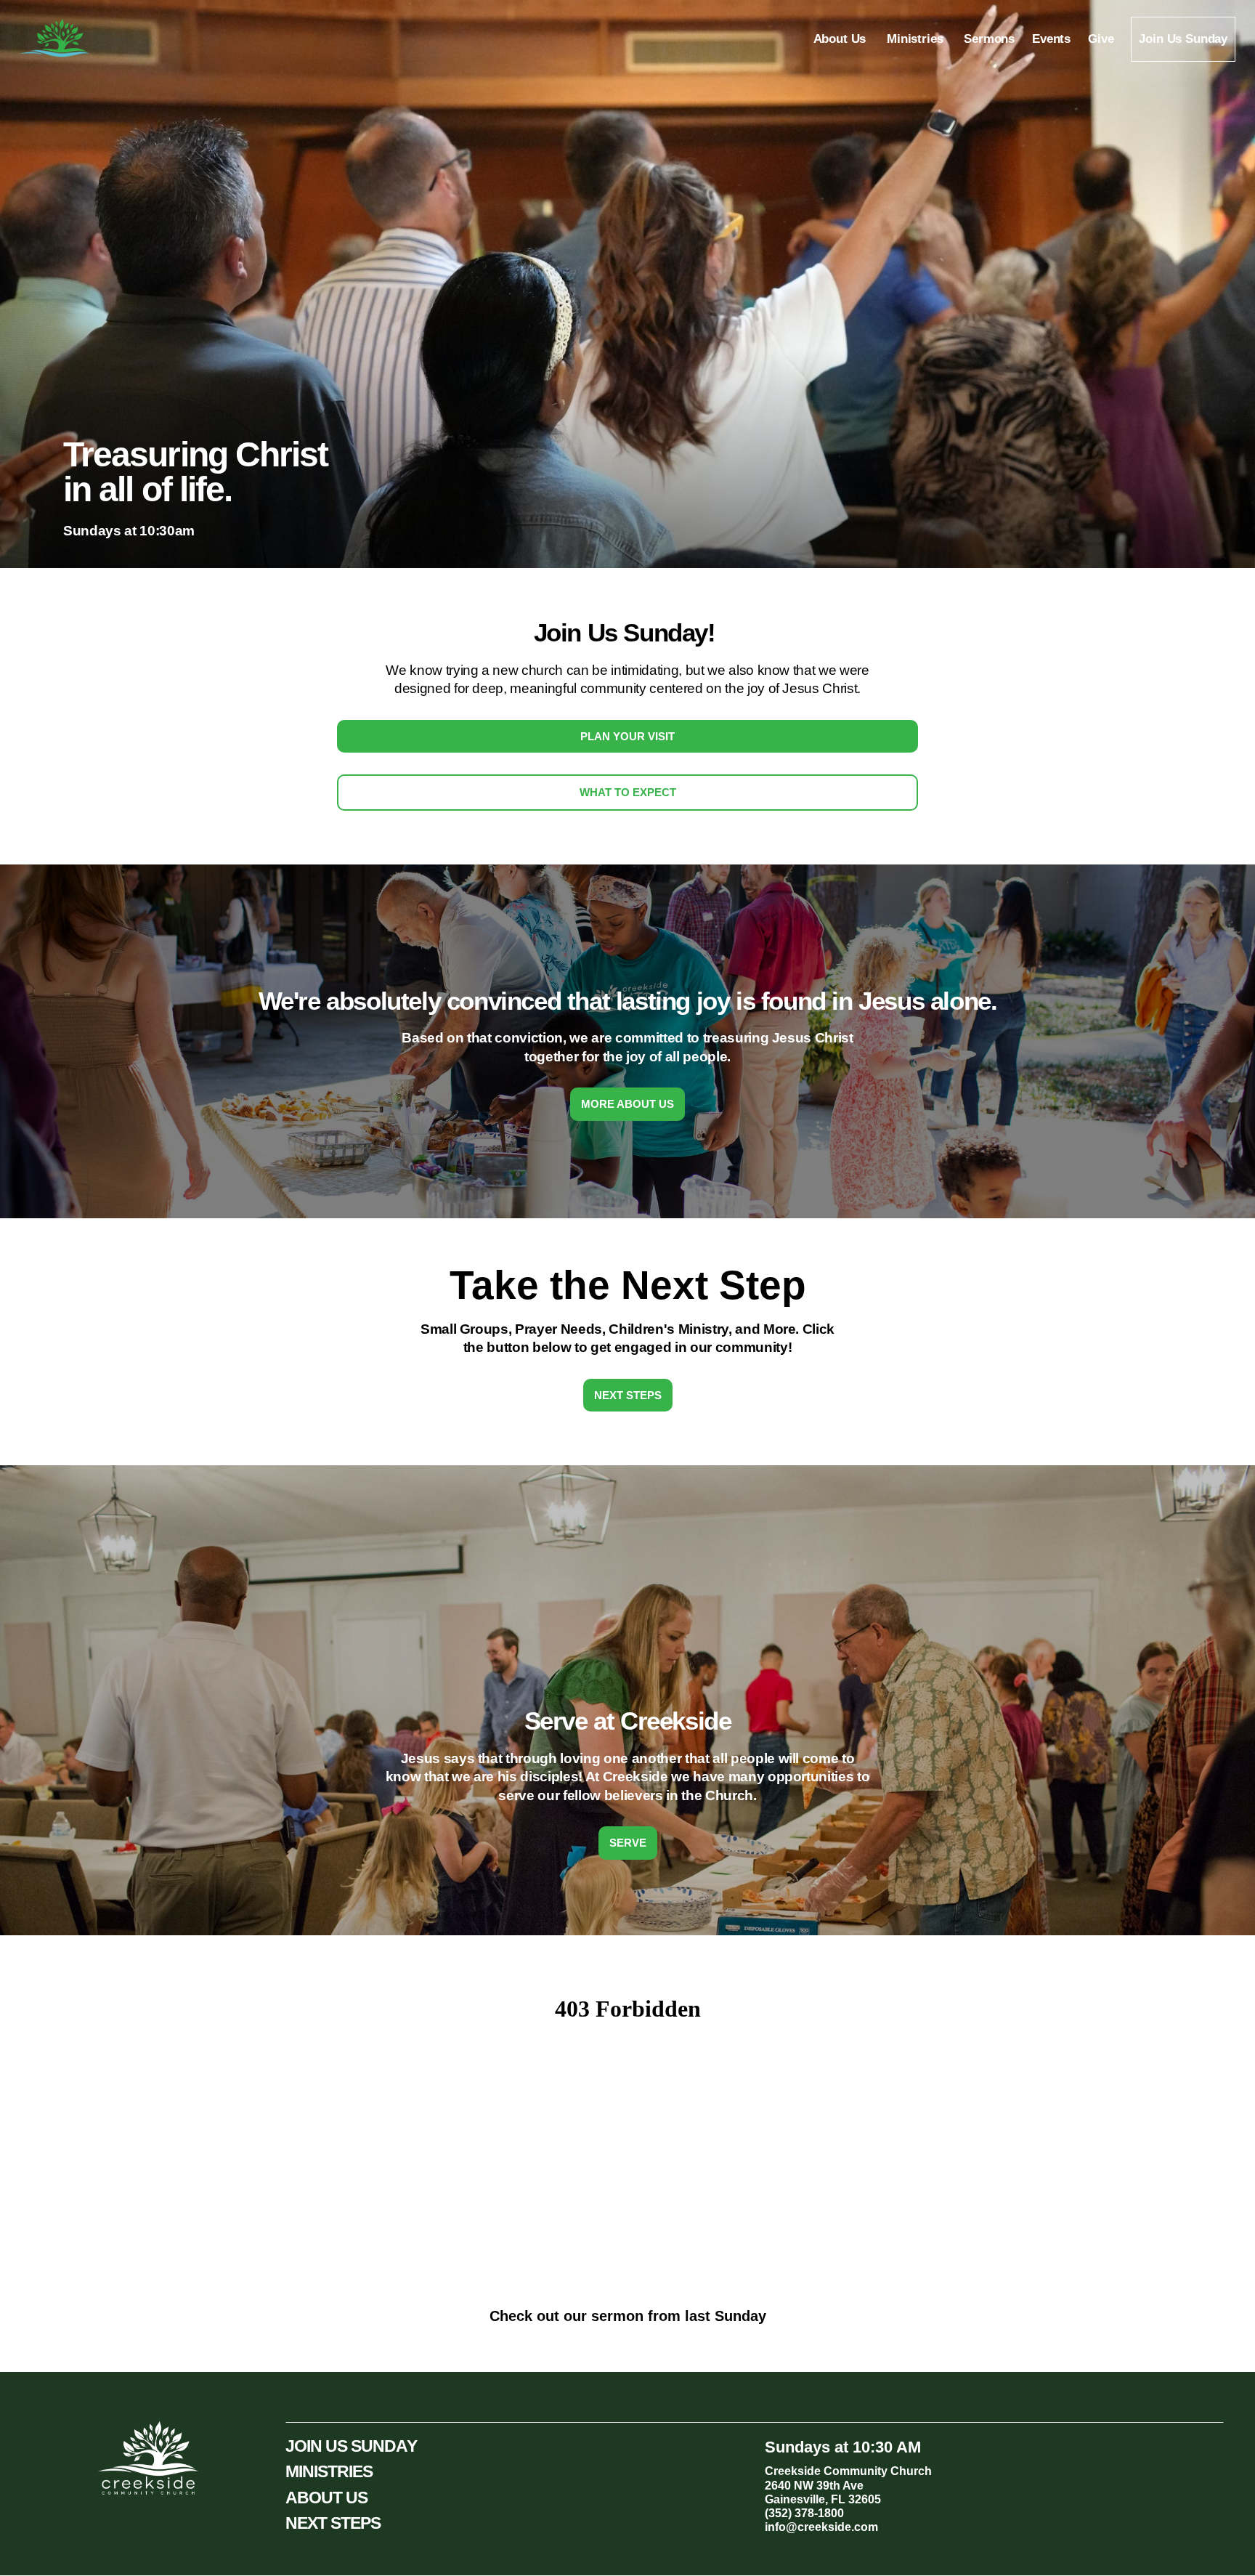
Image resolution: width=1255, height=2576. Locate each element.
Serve (628, 1843)
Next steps (628, 1395)
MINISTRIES (329, 2471)
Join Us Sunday (1183, 39)
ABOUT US (327, 2498)
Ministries (917, 39)
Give (1101, 39)
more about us (627, 1104)
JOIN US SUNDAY (351, 2446)
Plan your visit (627, 736)
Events (1051, 39)
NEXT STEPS (333, 2523)
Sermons (989, 39)
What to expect (628, 792)
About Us (841, 39)
